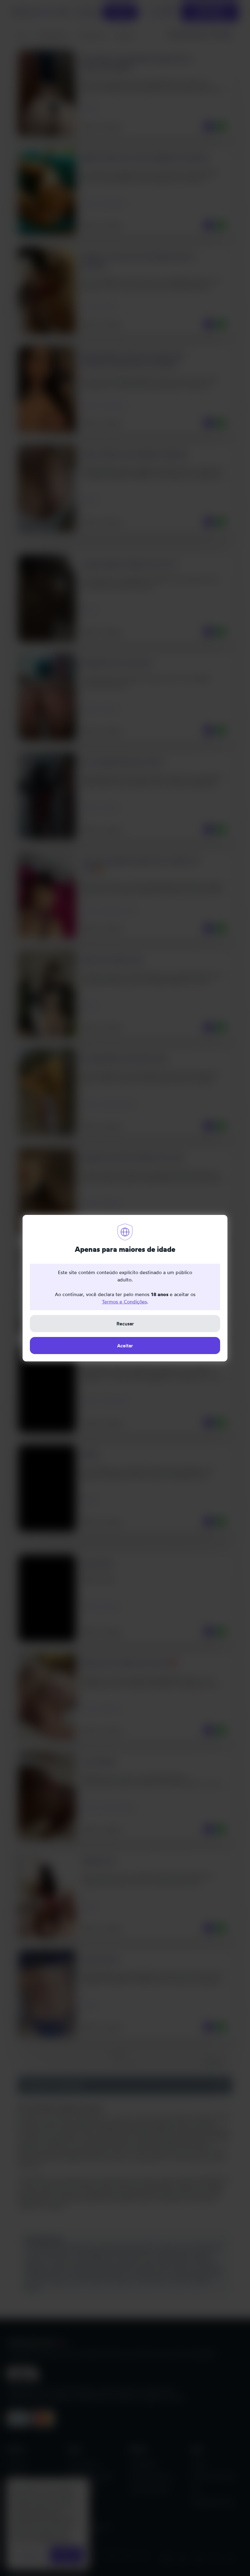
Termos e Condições (124, 1302)
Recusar (125, 1324)
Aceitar (125, 1346)
